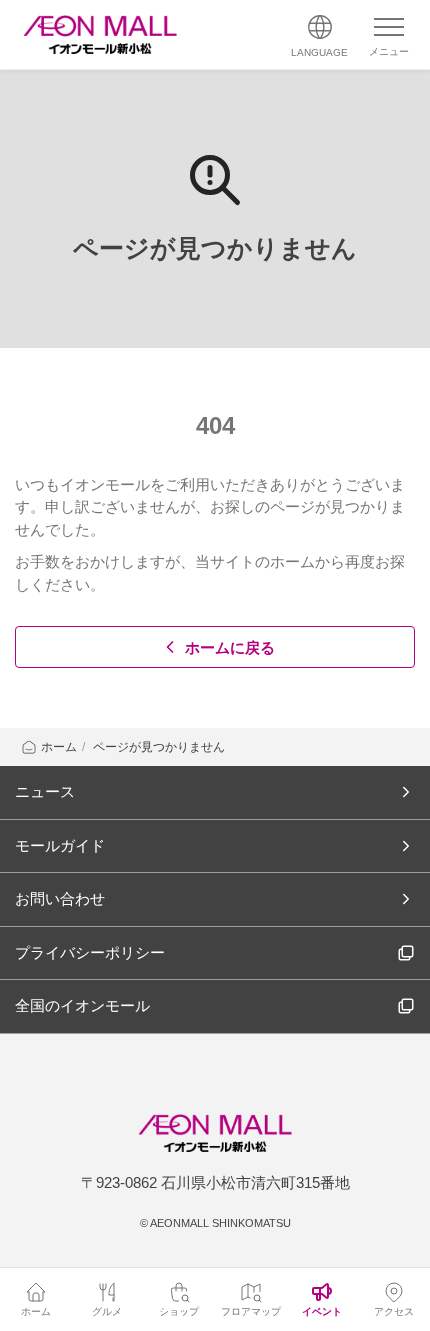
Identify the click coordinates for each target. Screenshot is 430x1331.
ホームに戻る (230, 647)
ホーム (59, 747)
